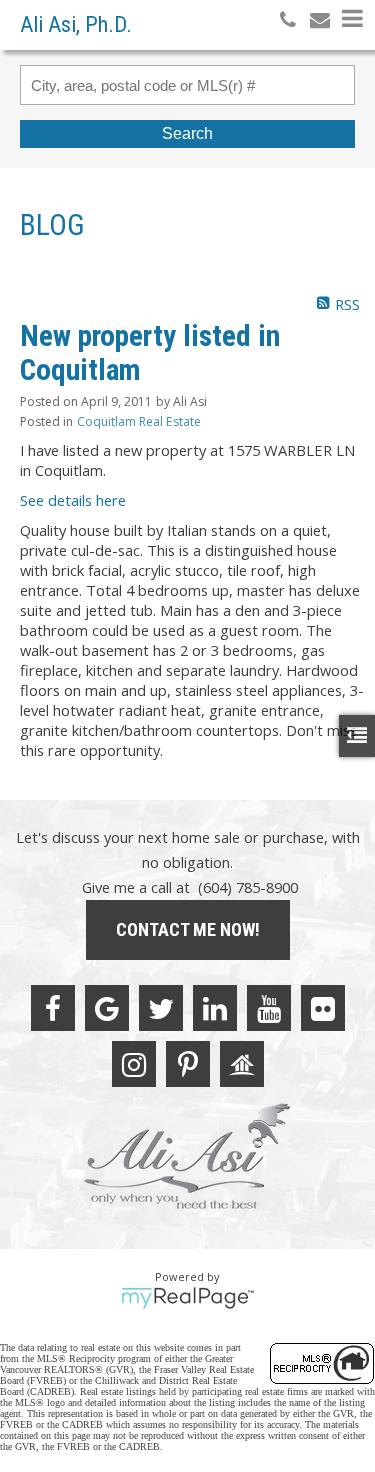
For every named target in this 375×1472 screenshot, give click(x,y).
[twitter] (161, 1008)
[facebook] (53, 1008)
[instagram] (134, 1064)
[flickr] (323, 1008)
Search (187, 133)
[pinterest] (188, 1064)
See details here (73, 500)
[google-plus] (107, 1008)
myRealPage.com (187, 1298)
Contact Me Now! (188, 929)
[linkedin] (215, 1008)
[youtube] (269, 1008)
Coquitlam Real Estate (139, 421)
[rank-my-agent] (242, 1064)
